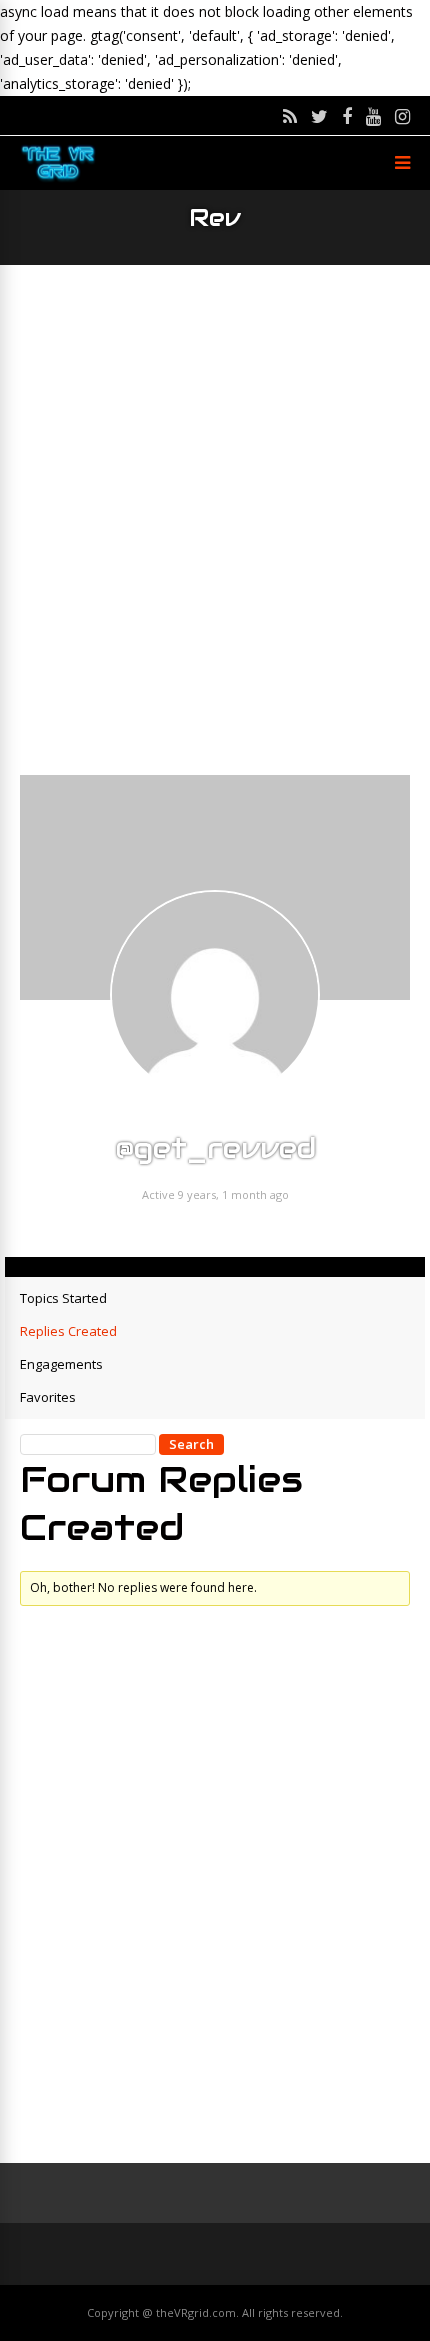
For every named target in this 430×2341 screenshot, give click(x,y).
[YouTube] (373, 116)
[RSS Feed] (290, 116)
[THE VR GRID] (58, 178)
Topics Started (63, 1298)
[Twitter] (319, 116)
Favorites (48, 1397)
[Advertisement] (215, 520)
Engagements (61, 1364)
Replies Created (68, 1331)
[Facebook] (347, 116)
